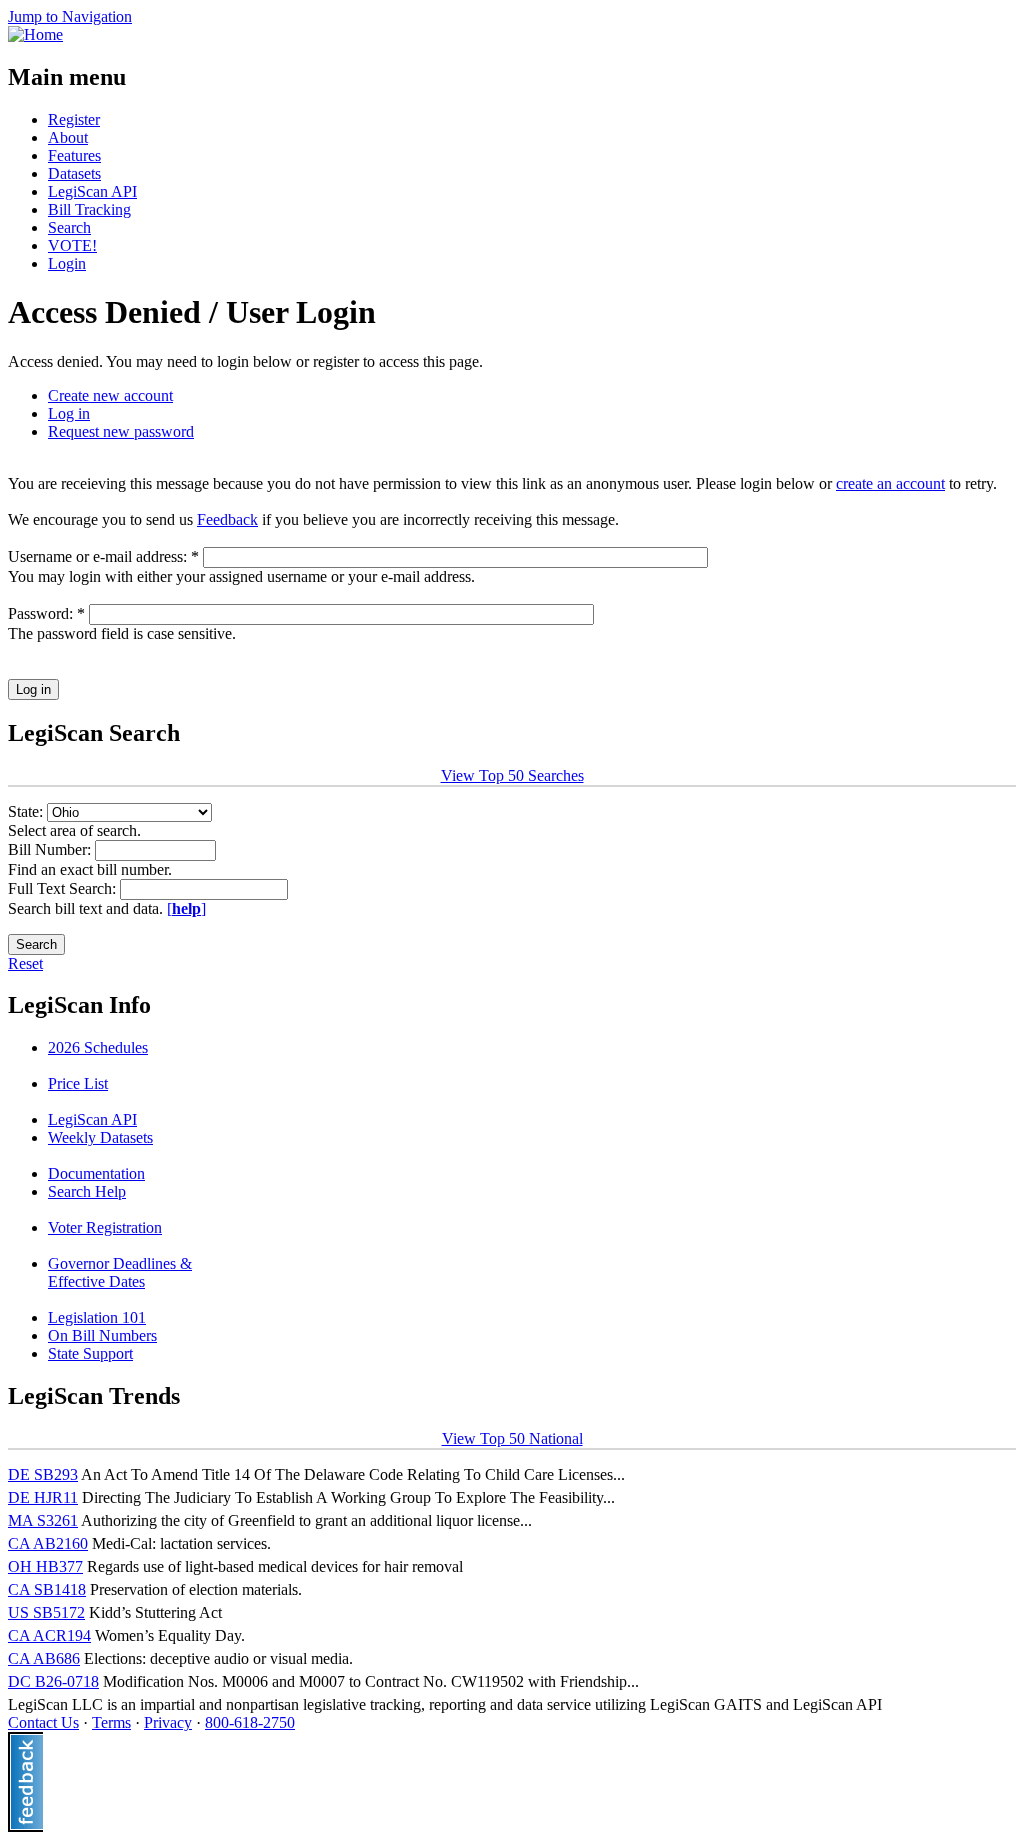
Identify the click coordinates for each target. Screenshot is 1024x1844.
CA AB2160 (48, 1543)
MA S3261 (43, 1520)
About (68, 137)
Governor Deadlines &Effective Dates (120, 1272)
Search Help (87, 1191)
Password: (46, 613)
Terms (111, 1722)
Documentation (96, 1173)
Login (67, 263)
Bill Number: (51, 849)
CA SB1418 (47, 1589)
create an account (890, 483)
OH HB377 (45, 1566)
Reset (25, 963)
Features (74, 155)
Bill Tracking (89, 209)
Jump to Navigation (70, 16)
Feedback (227, 519)
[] (186, 908)
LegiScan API (92, 191)
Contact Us (43, 1722)
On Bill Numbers (102, 1335)
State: (27, 811)
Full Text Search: (64, 888)
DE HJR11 (43, 1497)
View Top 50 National (512, 1438)
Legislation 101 (97, 1317)
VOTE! (72, 245)
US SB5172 (46, 1612)
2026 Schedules (98, 1047)
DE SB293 (43, 1474)
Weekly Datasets (100, 1137)
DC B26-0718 (53, 1681)
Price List (78, 1083)
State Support (90, 1353)
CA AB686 (44, 1658)
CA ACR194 (49, 1635)
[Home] (35, 34)
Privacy (168, 1722)
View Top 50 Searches (512, 775)
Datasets (74, 173)
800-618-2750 (250, 1722)
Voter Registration (105, 1227)
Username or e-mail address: (103, 556)
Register (74, 119)
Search (69, 227)
